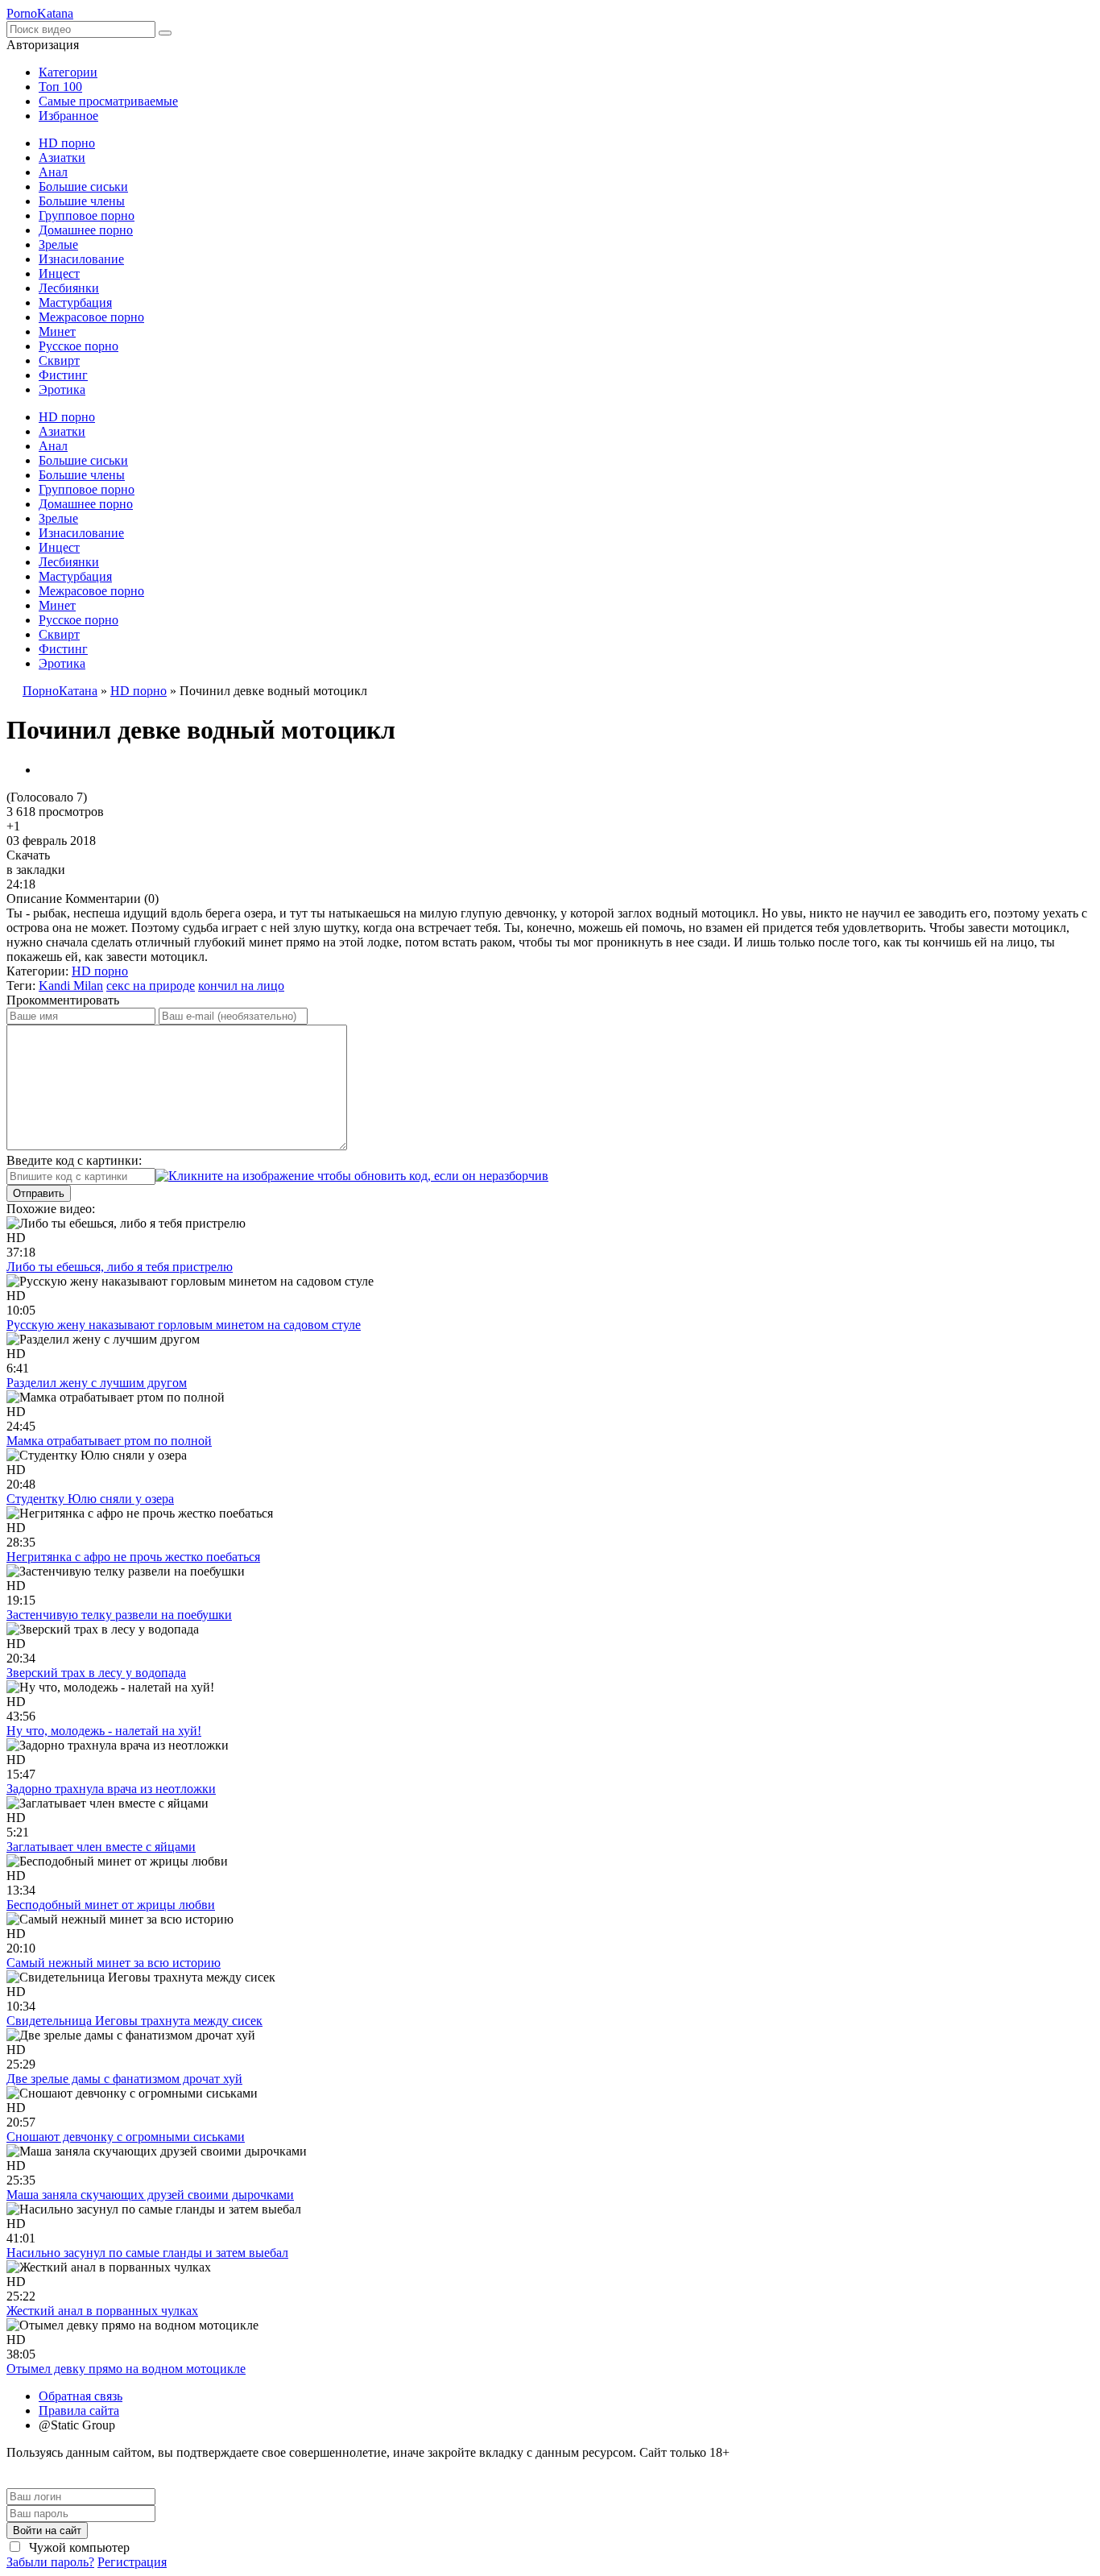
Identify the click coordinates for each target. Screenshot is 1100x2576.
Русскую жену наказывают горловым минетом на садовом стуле (184, 1325)
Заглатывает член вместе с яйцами (101, 1847)
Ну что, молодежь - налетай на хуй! (104, 1731)
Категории (68, 72)
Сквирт (59, 360)
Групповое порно (87, 215)
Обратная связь (81, 2396)
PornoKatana (40, 13)
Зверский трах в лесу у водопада (96, 1673)
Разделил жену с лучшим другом (97, 1383)
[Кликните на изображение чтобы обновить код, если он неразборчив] (352, 1176)
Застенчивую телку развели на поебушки (119, 1615)
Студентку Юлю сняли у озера (90, 1499)
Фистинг (63, 375)
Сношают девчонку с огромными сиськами (126, 2137)
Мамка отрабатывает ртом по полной (109, 1441)
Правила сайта (79, 2410)
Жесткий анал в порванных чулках (102, 2311)
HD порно (67, 143)
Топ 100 (60, 87)
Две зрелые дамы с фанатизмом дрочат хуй (124, 2079)
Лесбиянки (69, 288)
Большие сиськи (83, 186)
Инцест (59, 273)
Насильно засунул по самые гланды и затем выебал (147, 2253)
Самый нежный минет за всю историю (114, 1963)
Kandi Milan (71, 986)
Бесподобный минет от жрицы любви (111, 1905)
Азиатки (62, 157)
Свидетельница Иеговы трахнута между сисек (134, 2021)
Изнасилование (81, 259)
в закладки (36, 870)
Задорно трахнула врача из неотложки (111, 1789)
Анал (53, 172)
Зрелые (58, 244)
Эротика (62, 389)
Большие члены (82, 201)
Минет (57, 331)
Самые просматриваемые (108, 101)
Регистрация (132, 2562)
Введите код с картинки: (74, 1160)
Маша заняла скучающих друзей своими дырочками (150, 2195)
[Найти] (165, 33)
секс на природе (151, 986)
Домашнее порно (86, 230)
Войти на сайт (47, 2530)
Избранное (68, 116)
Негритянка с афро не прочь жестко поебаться (133, 1557)
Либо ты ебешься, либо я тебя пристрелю (120, 1267)
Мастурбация (75, 302)
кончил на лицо (241, 986)
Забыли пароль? (50, 2562)
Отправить (39, 1193)
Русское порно (79, 346)
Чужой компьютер (78, 2547)
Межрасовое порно (91, 317)
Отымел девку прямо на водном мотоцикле (126, 2369)
